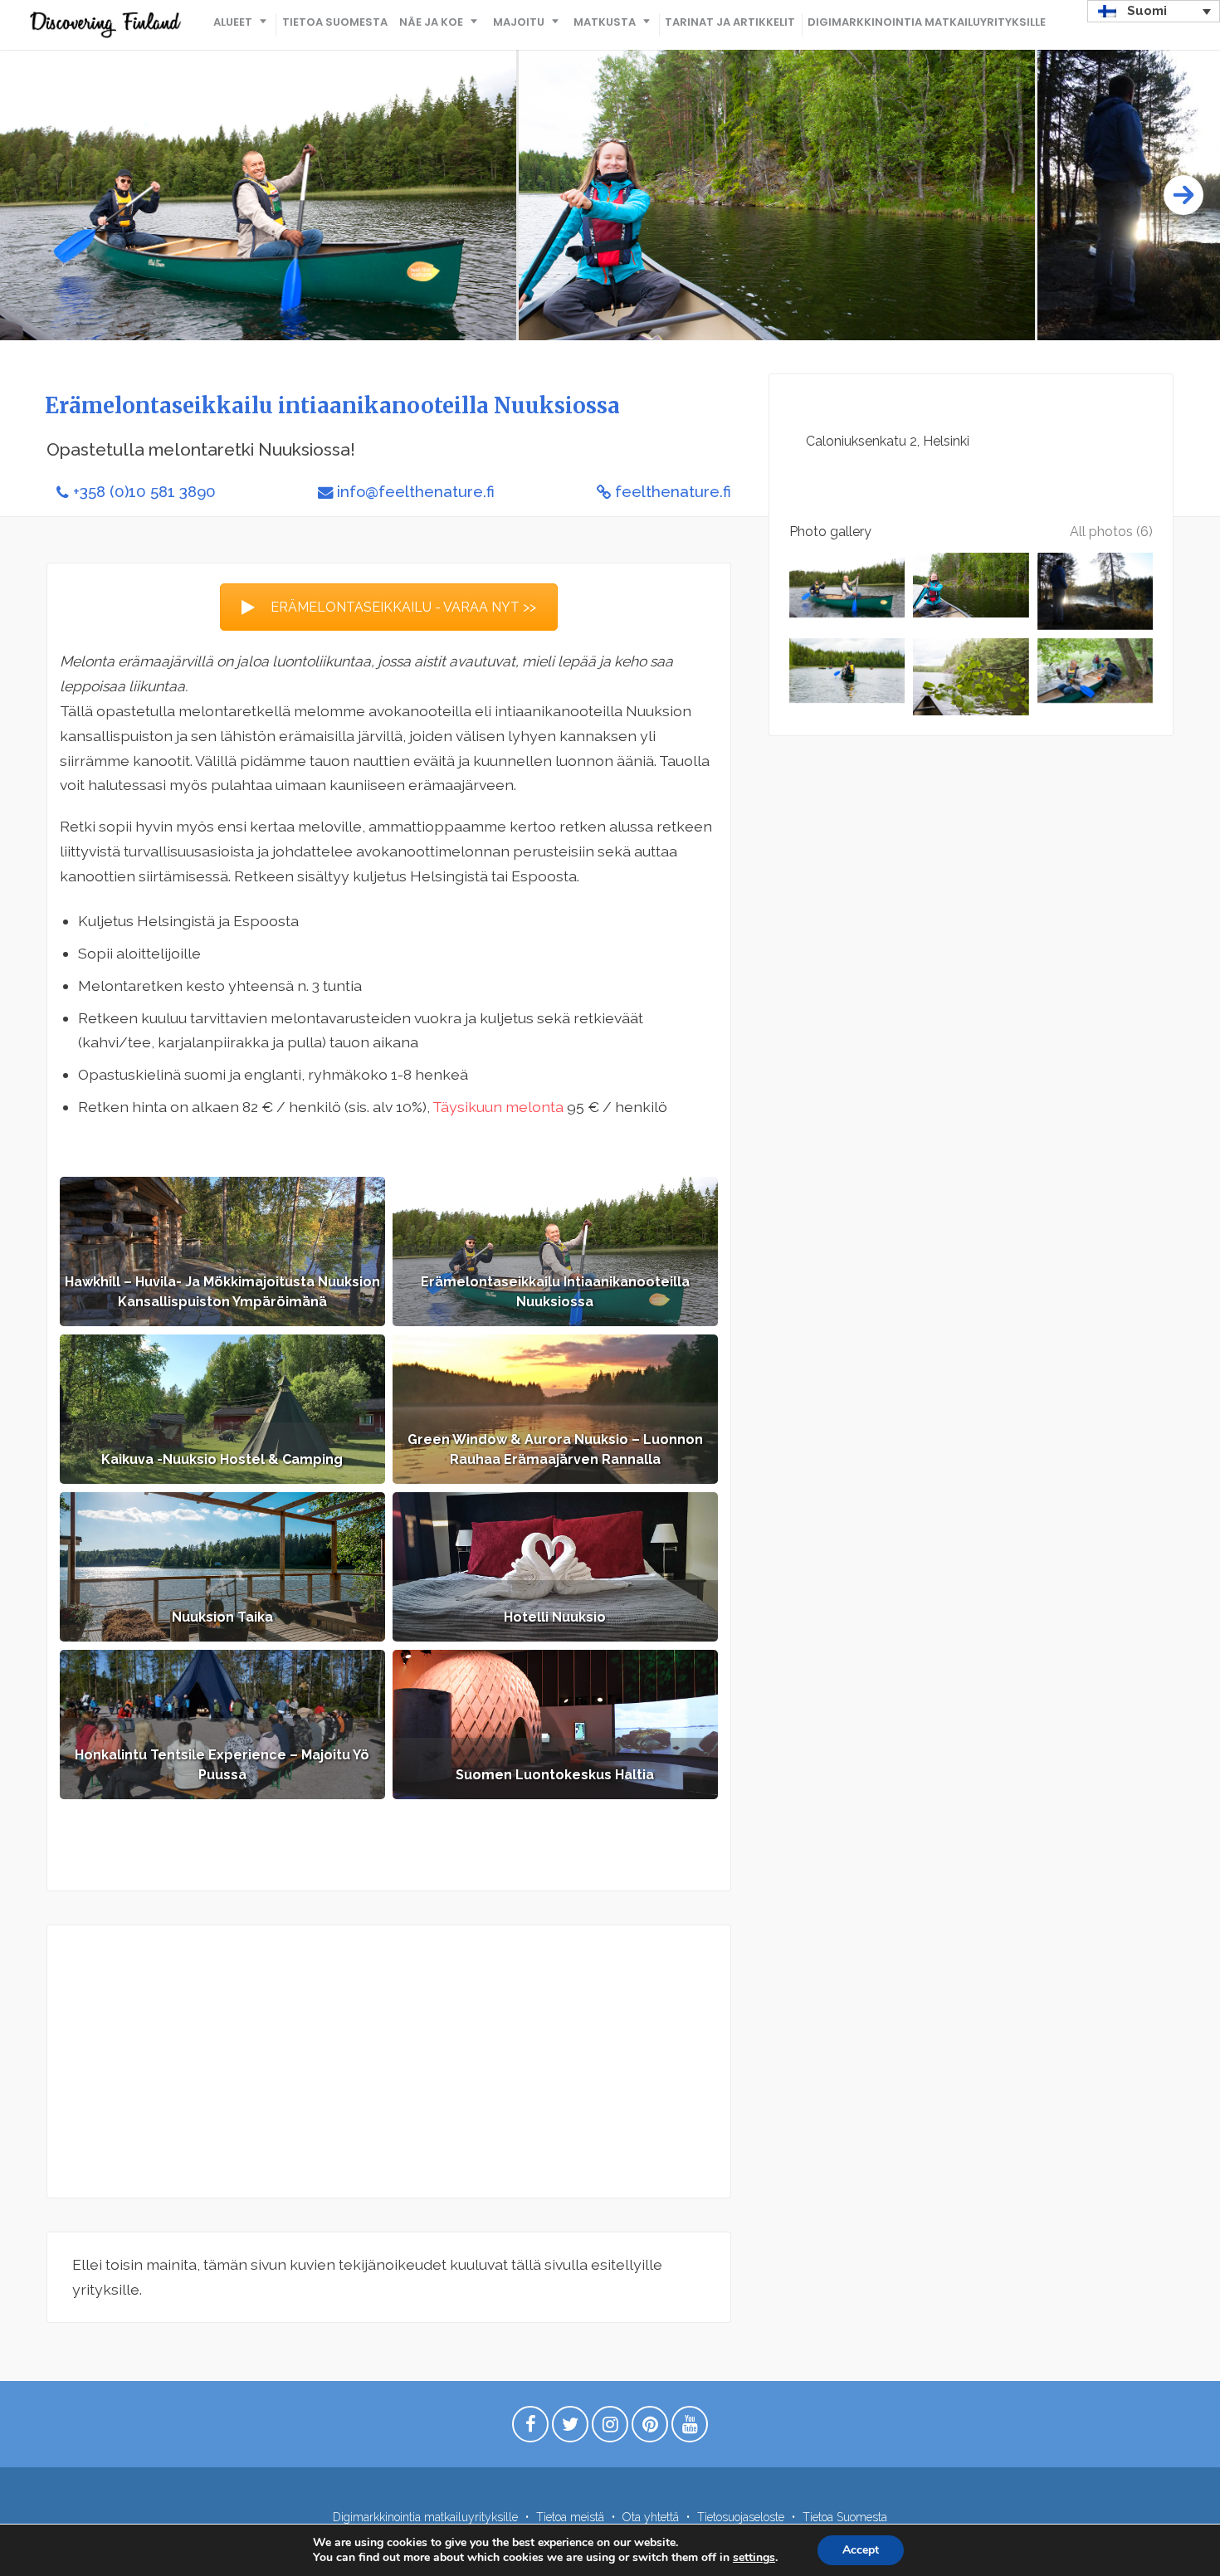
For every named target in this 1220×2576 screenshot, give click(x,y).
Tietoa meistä (570, 2517)
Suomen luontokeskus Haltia (555, 1775)
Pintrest (650, 2428)
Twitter (570, 2428)
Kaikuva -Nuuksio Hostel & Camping (222, 1459)
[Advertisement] (389, 2061)
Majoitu (519, 22)
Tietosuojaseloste (741, 2517)
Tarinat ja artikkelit (730, 22)
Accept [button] (861, 2550)
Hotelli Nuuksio (555, 1617)
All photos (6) (1111, 532)
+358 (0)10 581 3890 (144, 492)
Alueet (233, 22)
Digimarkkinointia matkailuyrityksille (927, 22)
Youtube (690, 2428)
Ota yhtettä (651, 2517)
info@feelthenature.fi (416, 492)
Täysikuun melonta (498, 1107)
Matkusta (605, 22)
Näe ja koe (431, 22)
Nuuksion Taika (222, 1617)
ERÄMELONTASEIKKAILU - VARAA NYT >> (403, 607)
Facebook (530, 2428)
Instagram (610, 2428)
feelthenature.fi (673, 492)
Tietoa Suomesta (335, 22)
